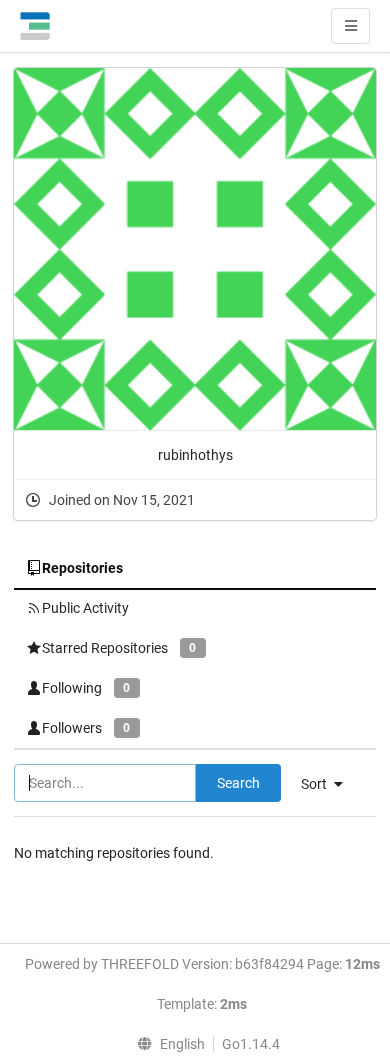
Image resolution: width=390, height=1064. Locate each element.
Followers (86, 728)
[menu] (167, 1044)
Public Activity (85, 608)
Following (86, 688)
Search (238, 783)
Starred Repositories (119, 648)
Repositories (82, 568)
